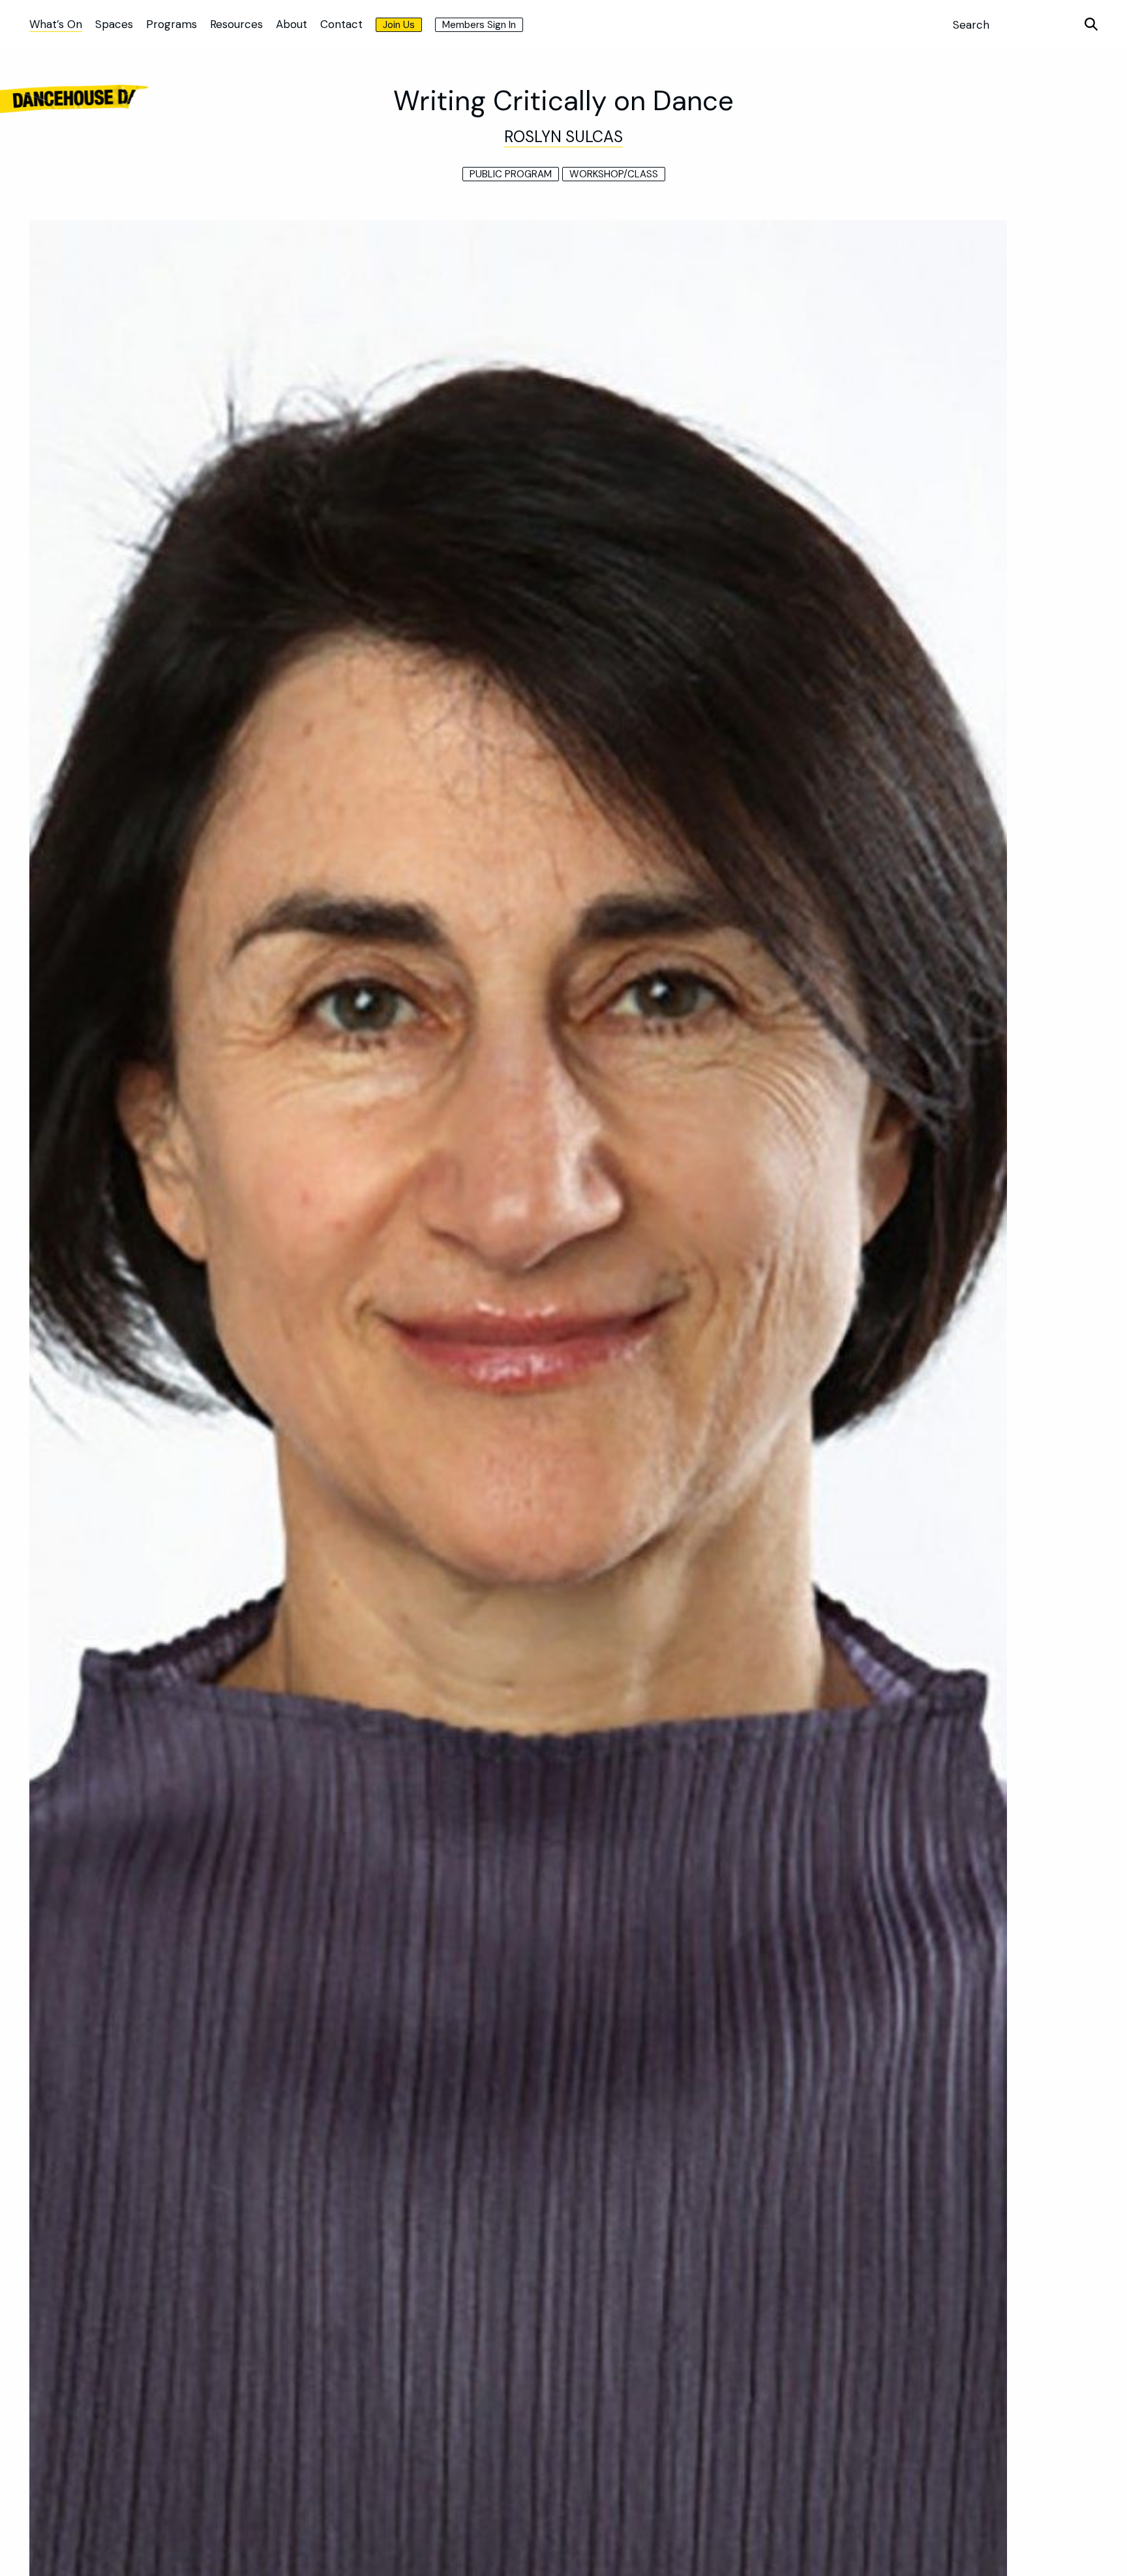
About (292, 24)
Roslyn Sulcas (563, 137)
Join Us (399, 25)
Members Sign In (479, 25)
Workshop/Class (614, 174)
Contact (341, 24)
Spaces (114, 24)
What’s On (56, 24)
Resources (236, 24)
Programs (172, 24)
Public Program (511, 174)
